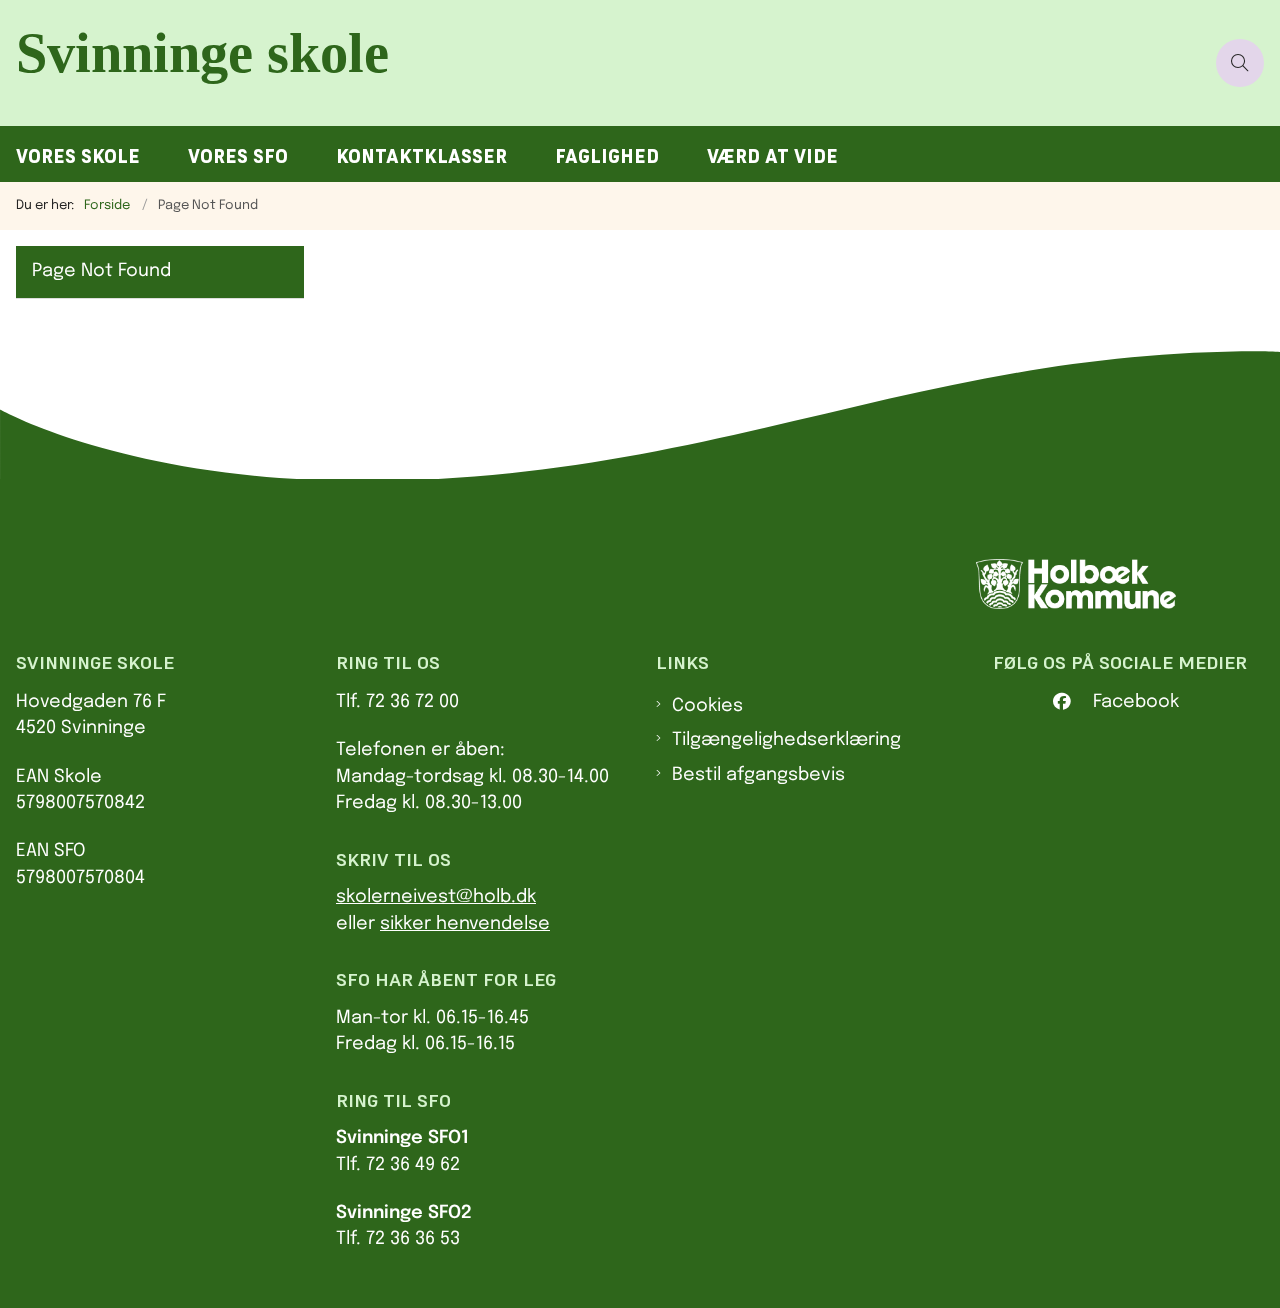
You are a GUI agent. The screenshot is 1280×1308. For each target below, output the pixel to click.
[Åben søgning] (1240, 63)
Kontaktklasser (421, 156)
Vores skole (78, 156)
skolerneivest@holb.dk (436, 897)
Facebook (1136, 702)
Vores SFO (238, 156)
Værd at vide (772, 156)
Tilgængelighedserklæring (786, 740)
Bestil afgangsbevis (758, 775)
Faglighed (607, 156)
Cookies (707, 706)
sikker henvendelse (465, 924)
